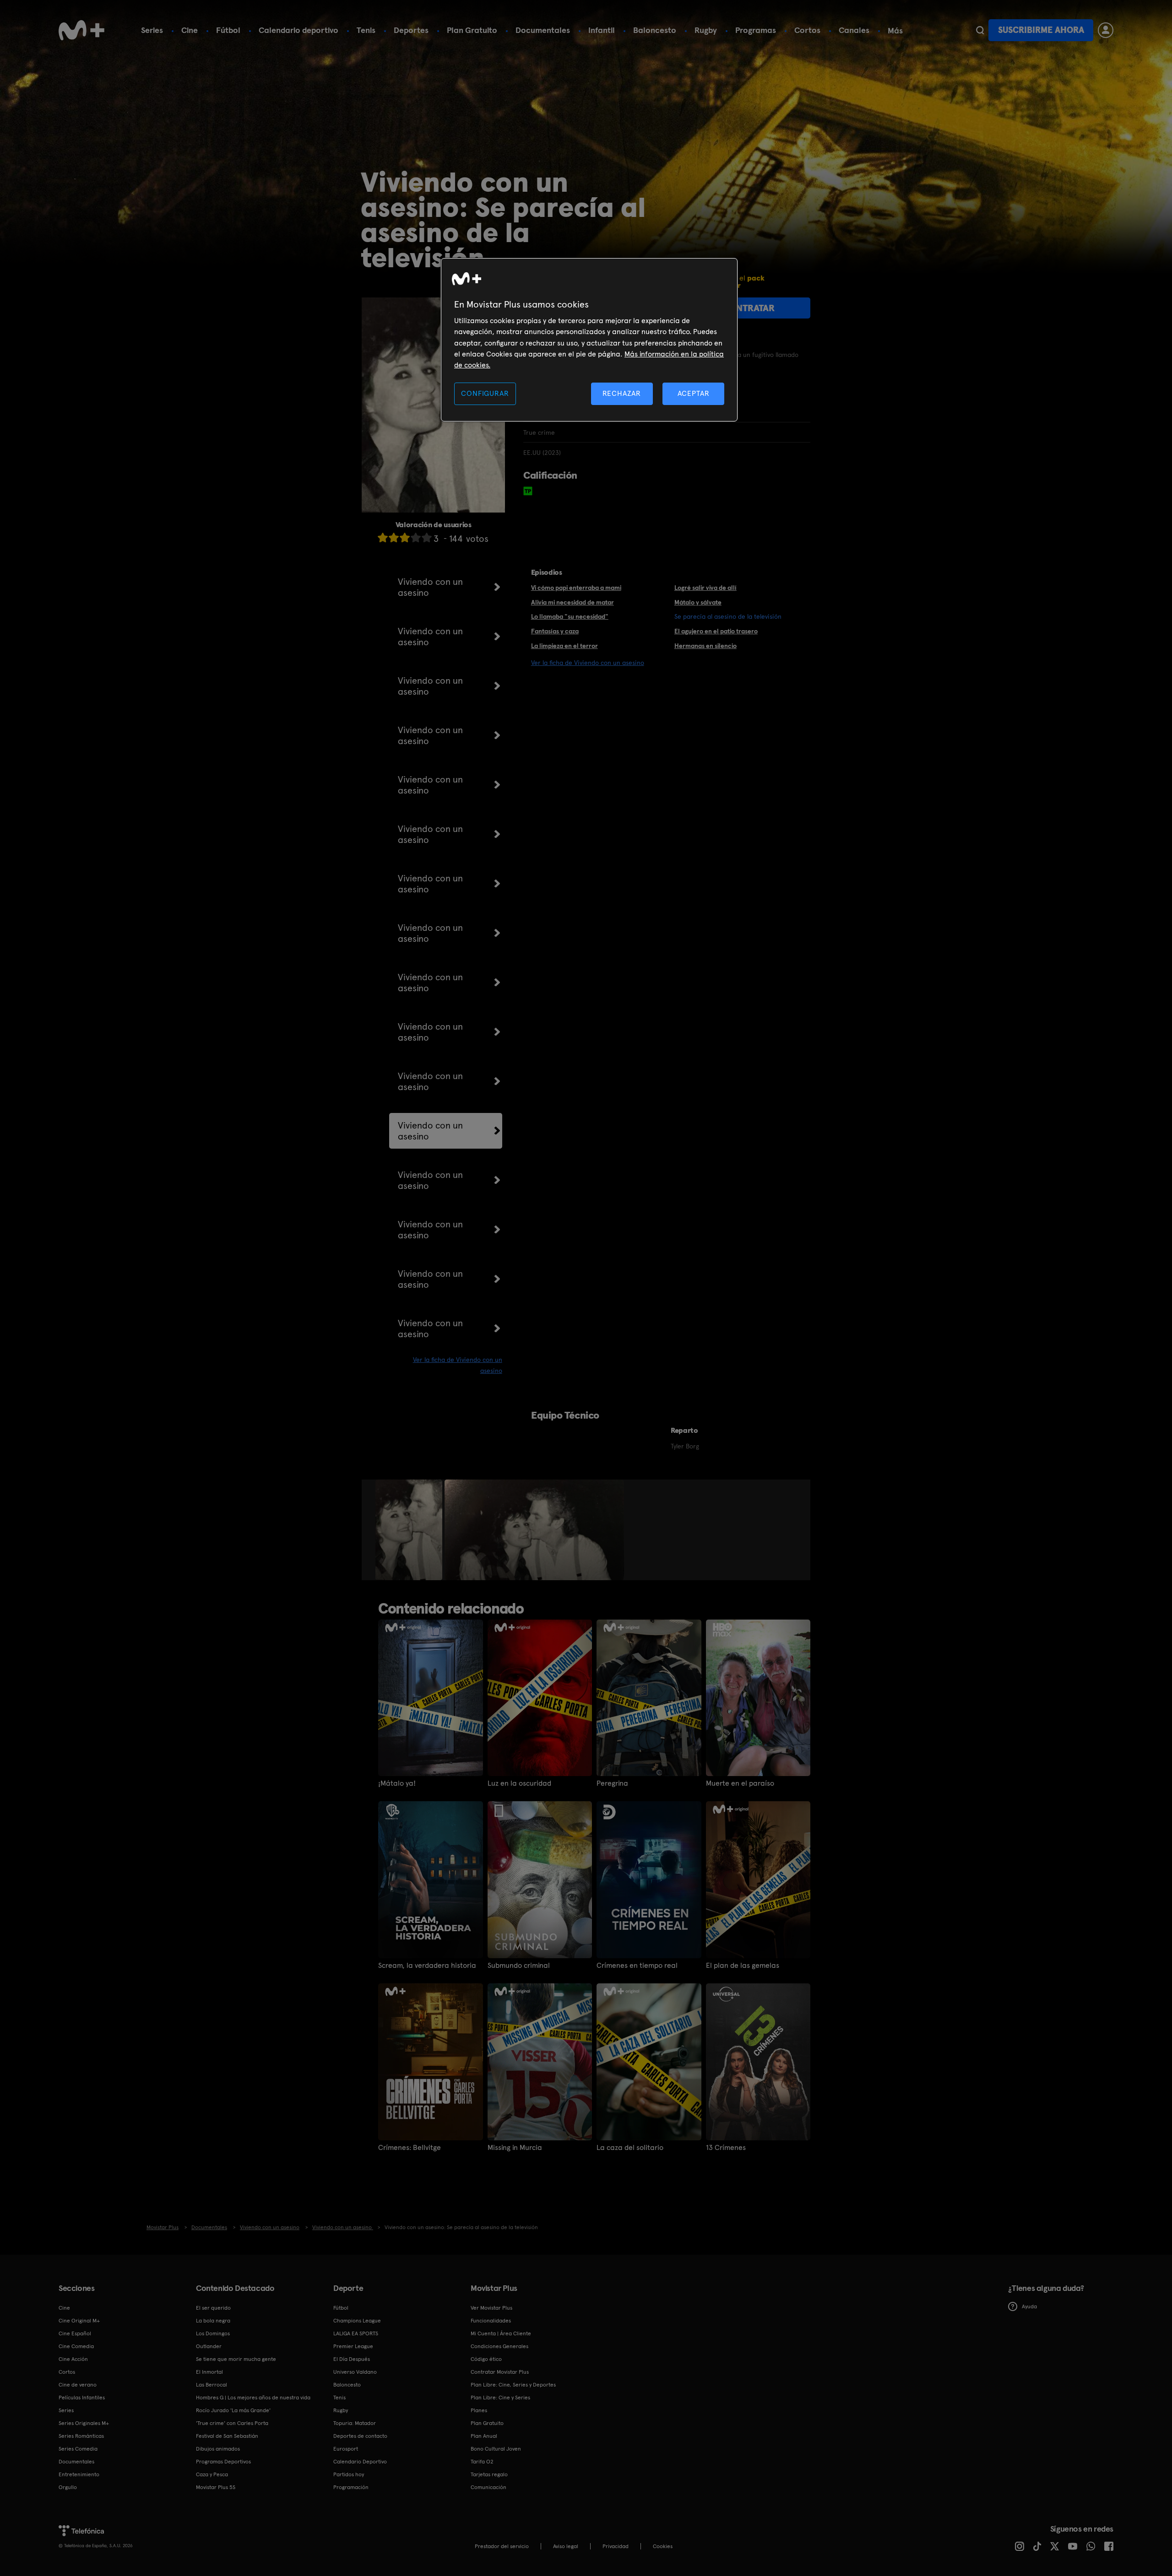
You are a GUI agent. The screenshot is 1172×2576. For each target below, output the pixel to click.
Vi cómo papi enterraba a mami (576, 588)
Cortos (807, 30)
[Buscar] (980, 30)
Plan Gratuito (472, 30)
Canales (854, 30)
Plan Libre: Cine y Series (500, 2398)
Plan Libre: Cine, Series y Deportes (513, 2385)
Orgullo (68, 2487)
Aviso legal (566, 2546)
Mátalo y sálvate (698, 602)
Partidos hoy (349, 2474)
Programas (756, 30)
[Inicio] (81, 30)
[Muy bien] (427, 537)
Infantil (602, 30)
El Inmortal (209, 2372)
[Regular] (405, 537)
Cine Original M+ (79, 2321)
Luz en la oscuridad (519, 1783)
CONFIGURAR (485, 393)
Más (895, 31)
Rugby (706, 30)
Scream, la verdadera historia (427, 1966)
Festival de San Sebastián (227, 2436)
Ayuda (1029, 2306)
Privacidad (616, 2546)
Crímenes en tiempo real (637, 1966)
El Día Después (352, 2359)
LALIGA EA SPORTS (356, 2333)
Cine (190, 30)
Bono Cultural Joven (496, 2449)
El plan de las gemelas (743, 1966)
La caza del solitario (630, 2148)
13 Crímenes (726, 2148)
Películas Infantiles (82, 2398)
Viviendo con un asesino (430, 587)
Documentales (543, 30)
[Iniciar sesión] (1106, 30)
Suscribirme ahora (1041, 30)
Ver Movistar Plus (491, 2308)
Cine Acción (73, 2359)
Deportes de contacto (360, 2436)
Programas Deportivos (223, 2462)
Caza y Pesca (212, 2474)
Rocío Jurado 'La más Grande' (233, 2410)
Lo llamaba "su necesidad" (570, 616)
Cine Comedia (76, 2346)
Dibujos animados (218, 2449)
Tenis (366, 30)
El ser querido (213, 2308)
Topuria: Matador (355, 2423)
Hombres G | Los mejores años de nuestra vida (253, 2398)
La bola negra (213, 2321)
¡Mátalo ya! (397, 1783)
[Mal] (394, 537)
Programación (351, 2487)
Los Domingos (213, 2333)
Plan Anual (484, 2436)
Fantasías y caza (555, 631)
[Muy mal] (383, 537)
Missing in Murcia (515, 2148)
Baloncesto (655, 30)
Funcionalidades (491, 2321)
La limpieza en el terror (564, 646)
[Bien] (416, 537)
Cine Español (75, 2333)
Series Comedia (78, 2449)
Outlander (209, 2346)
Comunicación (488, 2487)
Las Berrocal (212, 2385)
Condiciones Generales (499, 2346)
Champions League (357, 2321)
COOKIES (663, 2546)
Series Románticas (81, 2436)
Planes (479, 2410)
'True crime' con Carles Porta (232, 2423)
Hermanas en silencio (705, 646)
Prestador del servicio (502, 2546)
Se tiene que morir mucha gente (236, 2359)
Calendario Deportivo (360, 2462)
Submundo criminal (519, 1966)
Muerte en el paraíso (740, 1783)
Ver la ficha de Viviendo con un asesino (588, 663)
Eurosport (346, 2449)
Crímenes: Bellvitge (410, 2148)
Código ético (486, 2359)
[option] (410, 1530)
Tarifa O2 (482, 2462)
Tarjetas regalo (489, 2474)
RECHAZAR (622, 393)
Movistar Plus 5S (216, 2487)
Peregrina (612, 1783)
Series (152, 30)
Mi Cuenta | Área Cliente (501, 2333)
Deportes (411, 30)
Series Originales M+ (84, 2423)
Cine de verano (78, 2385)
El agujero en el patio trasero (716, 631)
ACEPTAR (694, 393)
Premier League (353, 2346)
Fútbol (228, 30)
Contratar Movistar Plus (500, 2372)
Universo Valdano (355, 2372)
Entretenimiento (79, 2474)
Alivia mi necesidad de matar (572, 602)
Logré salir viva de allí (705, 588)
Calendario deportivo (298, 30)
